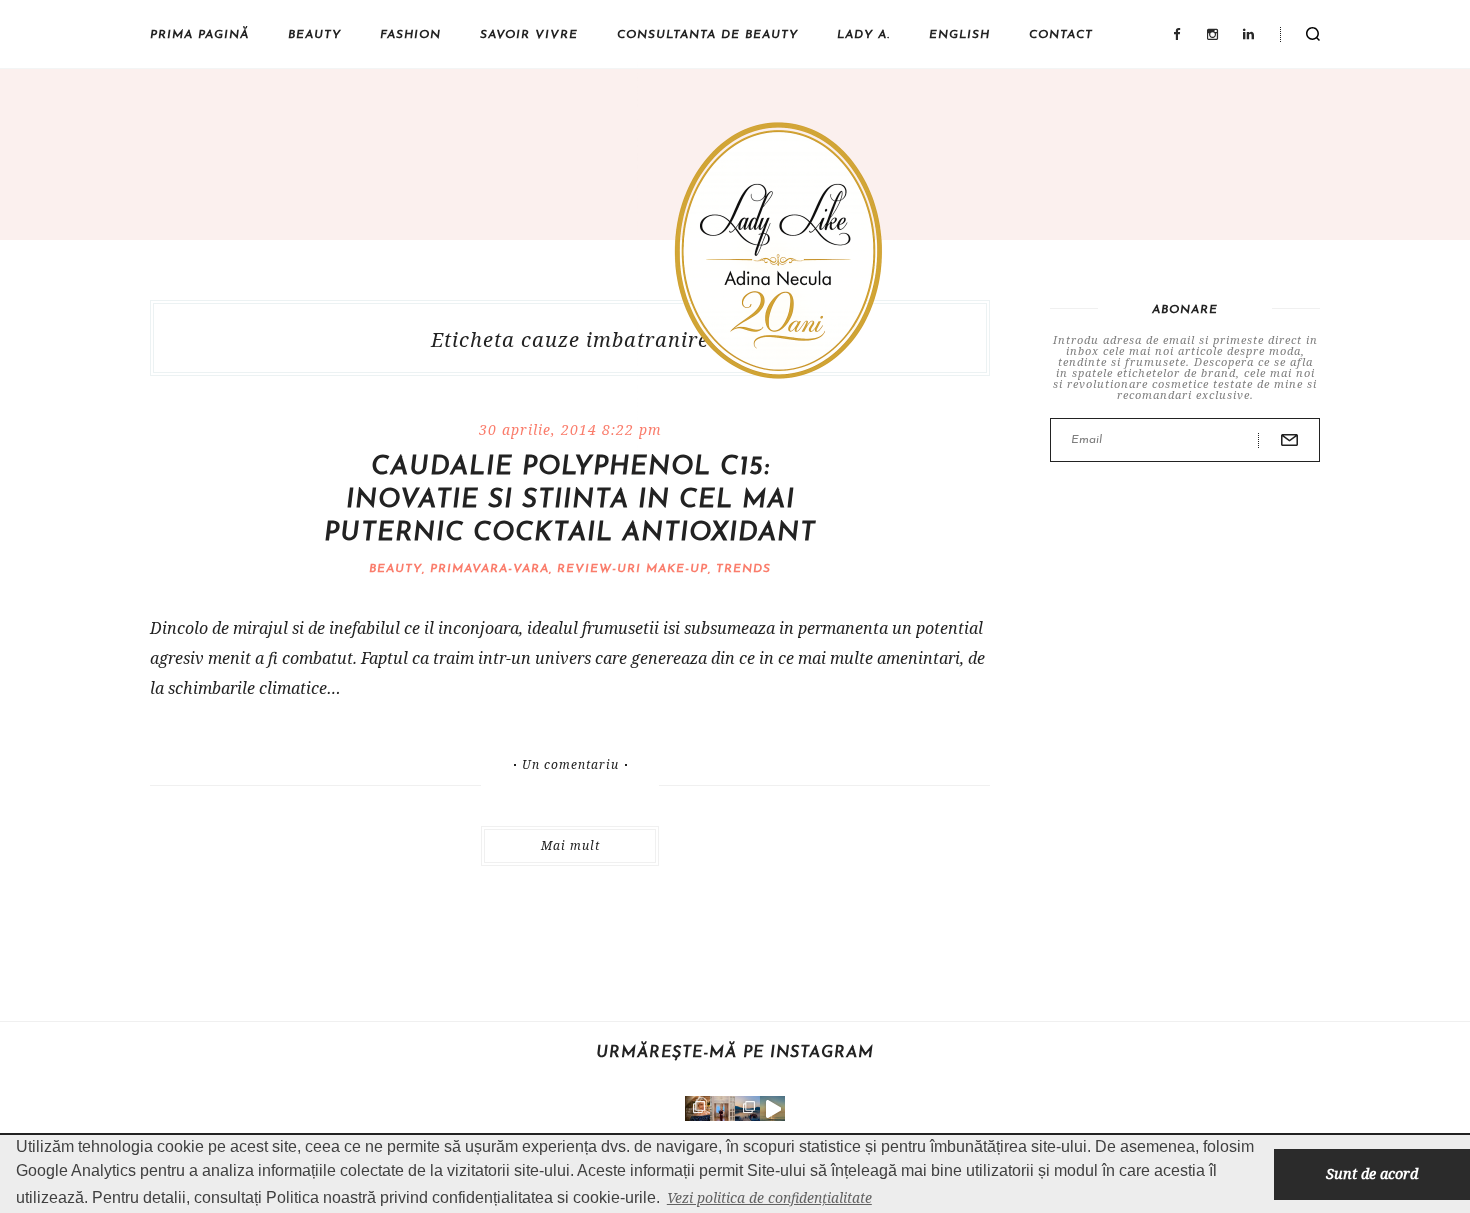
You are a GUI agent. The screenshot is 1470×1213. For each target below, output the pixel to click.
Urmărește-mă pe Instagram (735, 1053)
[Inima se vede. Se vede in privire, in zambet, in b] (722, 1108)
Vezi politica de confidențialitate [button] (769, 1197)
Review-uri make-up (632, 569)
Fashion (410, 35)
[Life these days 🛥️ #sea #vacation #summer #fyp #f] (747, 1108)
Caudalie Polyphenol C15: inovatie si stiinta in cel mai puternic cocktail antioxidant (570, 500)
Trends (743, 569)
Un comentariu (570, 765)
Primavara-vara (489, 569)
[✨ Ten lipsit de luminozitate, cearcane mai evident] (697, 1108)
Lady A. (863, 35)
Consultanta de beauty (707, 35)
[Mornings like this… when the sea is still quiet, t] (772, 1108)
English (959, 35)
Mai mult (570, 845)
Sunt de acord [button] (1372, 1173)
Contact (1061, 35)
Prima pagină (199, 35)
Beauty (314, 35)
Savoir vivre (529, 35)
